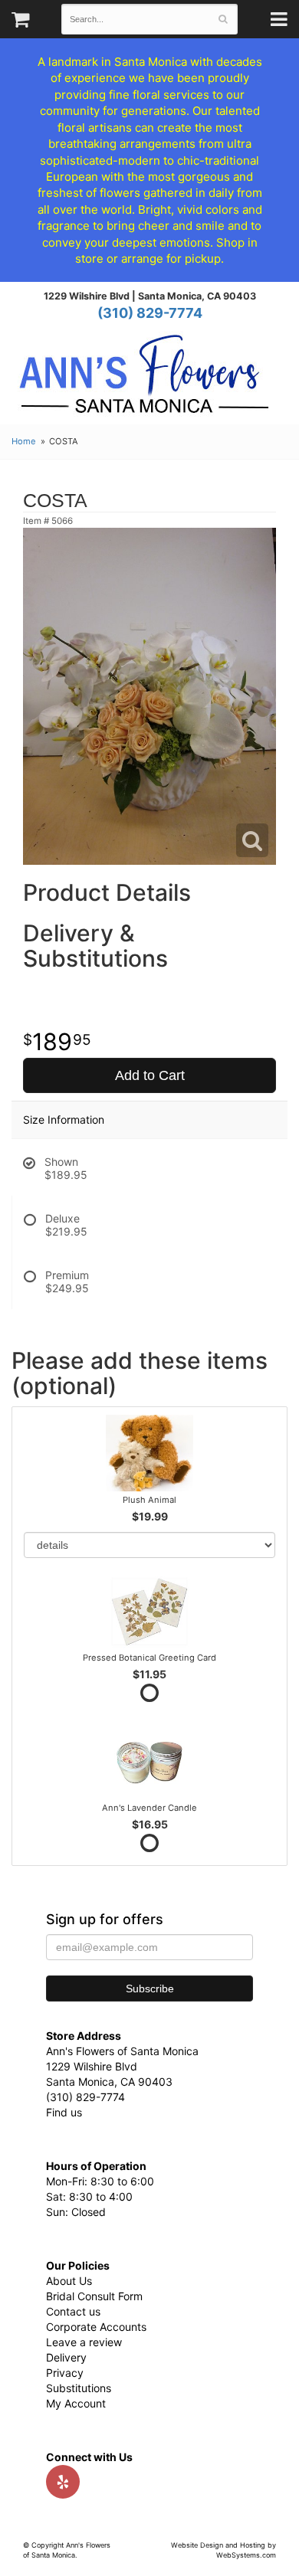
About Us (69, 2281)
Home (24, 441)
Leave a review (84, 2342)
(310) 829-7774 (150, 313)
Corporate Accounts (96, 2327)
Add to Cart (150, 1075)
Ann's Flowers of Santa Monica (144, 380)
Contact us (73, 2311)
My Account (76, 2403)
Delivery (66, 2357)
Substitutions (79, 2388)
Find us (64, 2112)
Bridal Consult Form (94, 2296)
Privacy (65, 2373)
